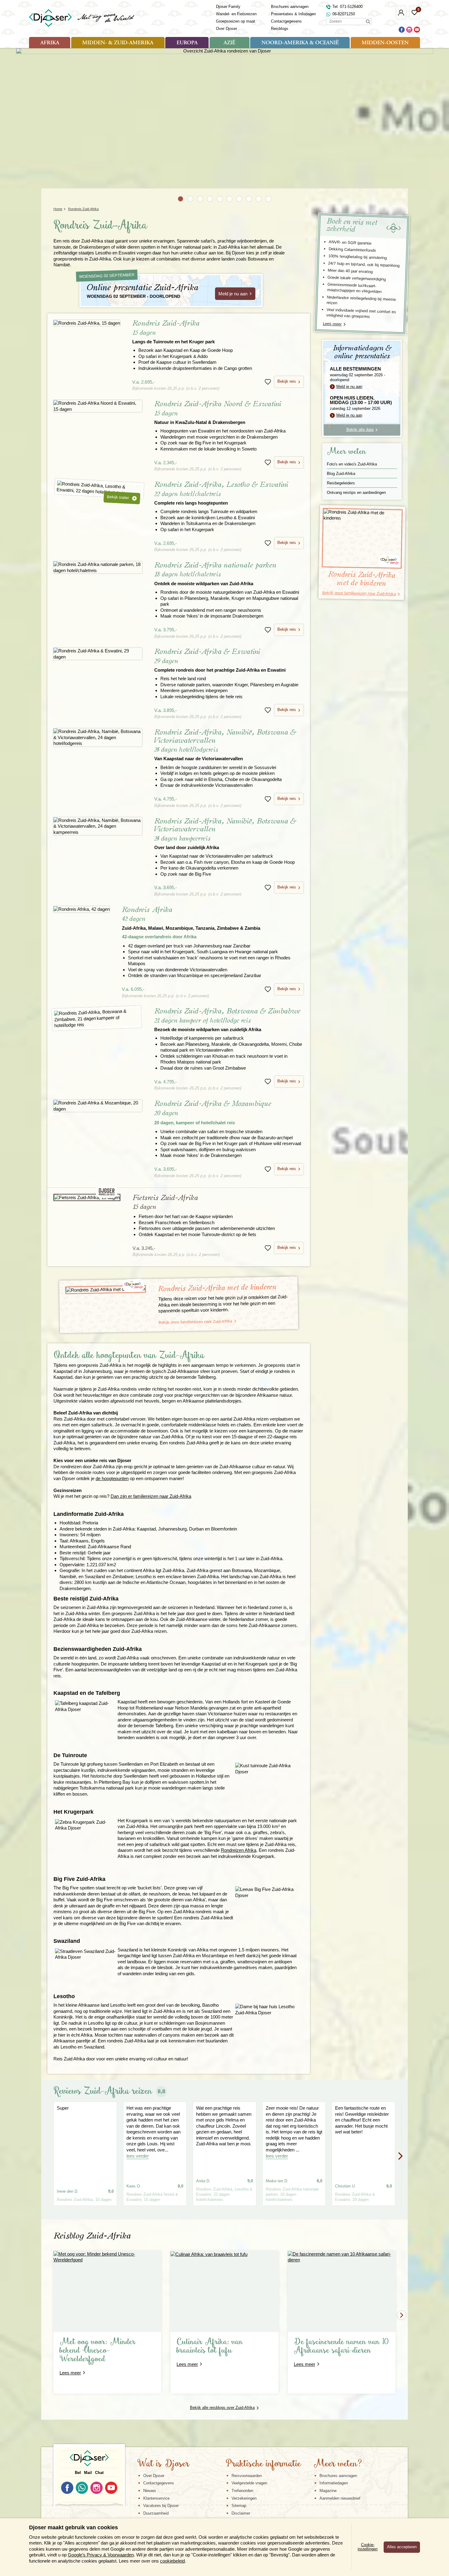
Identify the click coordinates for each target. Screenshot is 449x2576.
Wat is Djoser (163, 2464)
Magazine (328, 2491)
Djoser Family (228, 7)
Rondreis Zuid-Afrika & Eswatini (220, 660)
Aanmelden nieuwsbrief (340, 2498)
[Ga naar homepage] (82, 18)
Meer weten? (338, 2464)
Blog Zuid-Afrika (341, 474)
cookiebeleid (172, 2561)
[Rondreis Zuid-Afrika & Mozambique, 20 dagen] (98, 1106)
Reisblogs (280, 29)
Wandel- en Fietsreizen (236, 14)
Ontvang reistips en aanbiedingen (356, 493)
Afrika (50, 43)
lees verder (138, 2156)
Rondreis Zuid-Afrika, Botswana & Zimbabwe (227, 1020)
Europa (187, 43)
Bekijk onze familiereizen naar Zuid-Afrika (195, 1322)
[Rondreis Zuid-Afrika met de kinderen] (106, 1290)
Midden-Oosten (385, 43)
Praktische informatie (263, 2464)
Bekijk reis (287, 381)
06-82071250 (344, 14)
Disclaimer (241, 2513)
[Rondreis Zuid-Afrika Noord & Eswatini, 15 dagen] (98, 406)
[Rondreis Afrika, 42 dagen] (82, 909)
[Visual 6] (229, 199)
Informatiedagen (334, 2483)
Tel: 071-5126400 (347, 7)
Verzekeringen (244, 2498)
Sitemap (239, 2506)
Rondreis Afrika (191, 918)
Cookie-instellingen (368, 2547)
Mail (88, 2473)
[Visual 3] (200, 199)
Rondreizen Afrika (239, 1850)
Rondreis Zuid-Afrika (173, 332)
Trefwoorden (242, 2491)
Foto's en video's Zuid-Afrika (352, 464)
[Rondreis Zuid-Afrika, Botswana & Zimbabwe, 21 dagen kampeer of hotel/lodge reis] (97, 1018)
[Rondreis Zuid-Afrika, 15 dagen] (87, 323)
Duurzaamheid (156, 2513)
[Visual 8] (249, 199)
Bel (78, 2473)
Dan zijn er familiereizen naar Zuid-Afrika (151, 1496)
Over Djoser (226, 29)
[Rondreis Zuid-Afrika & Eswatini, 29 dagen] (98, 654)
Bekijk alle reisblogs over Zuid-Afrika (222, 2408)
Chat (99, 2473)
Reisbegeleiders (341, 483)
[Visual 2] (190, 199)
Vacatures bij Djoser (161, 2506)
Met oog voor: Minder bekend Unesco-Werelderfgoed (98, 2351)
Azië (229, 43)
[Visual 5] (220, 199)
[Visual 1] (181, 199)
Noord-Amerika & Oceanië (300, 43)
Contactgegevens (286, 21)
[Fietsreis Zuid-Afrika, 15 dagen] (87, 1198)
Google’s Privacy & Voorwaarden (101, 2555)
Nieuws (150, 2491)
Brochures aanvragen (290, 7)
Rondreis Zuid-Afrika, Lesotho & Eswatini (221, 493)
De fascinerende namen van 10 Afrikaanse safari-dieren (341, 2346)
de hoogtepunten (112, 1478)
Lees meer (332, 324)
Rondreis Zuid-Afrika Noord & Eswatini (218, 412)
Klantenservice (156, 2498)
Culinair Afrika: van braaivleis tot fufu (210, 2346)
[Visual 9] (259, 199)
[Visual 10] (268, 199)
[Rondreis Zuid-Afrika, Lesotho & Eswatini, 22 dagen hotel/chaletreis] (99, 489)
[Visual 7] (239, 199)
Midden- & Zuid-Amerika (118, 43)
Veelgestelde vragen (249, 2483)
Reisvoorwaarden (247, 2476)
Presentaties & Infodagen (293, 14)
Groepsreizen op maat (235, 21)
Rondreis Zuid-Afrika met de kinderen (217, 1288)
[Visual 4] (210, 199)
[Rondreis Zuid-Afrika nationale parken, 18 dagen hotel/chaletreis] (98, 567)
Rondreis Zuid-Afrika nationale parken (215, 574)
